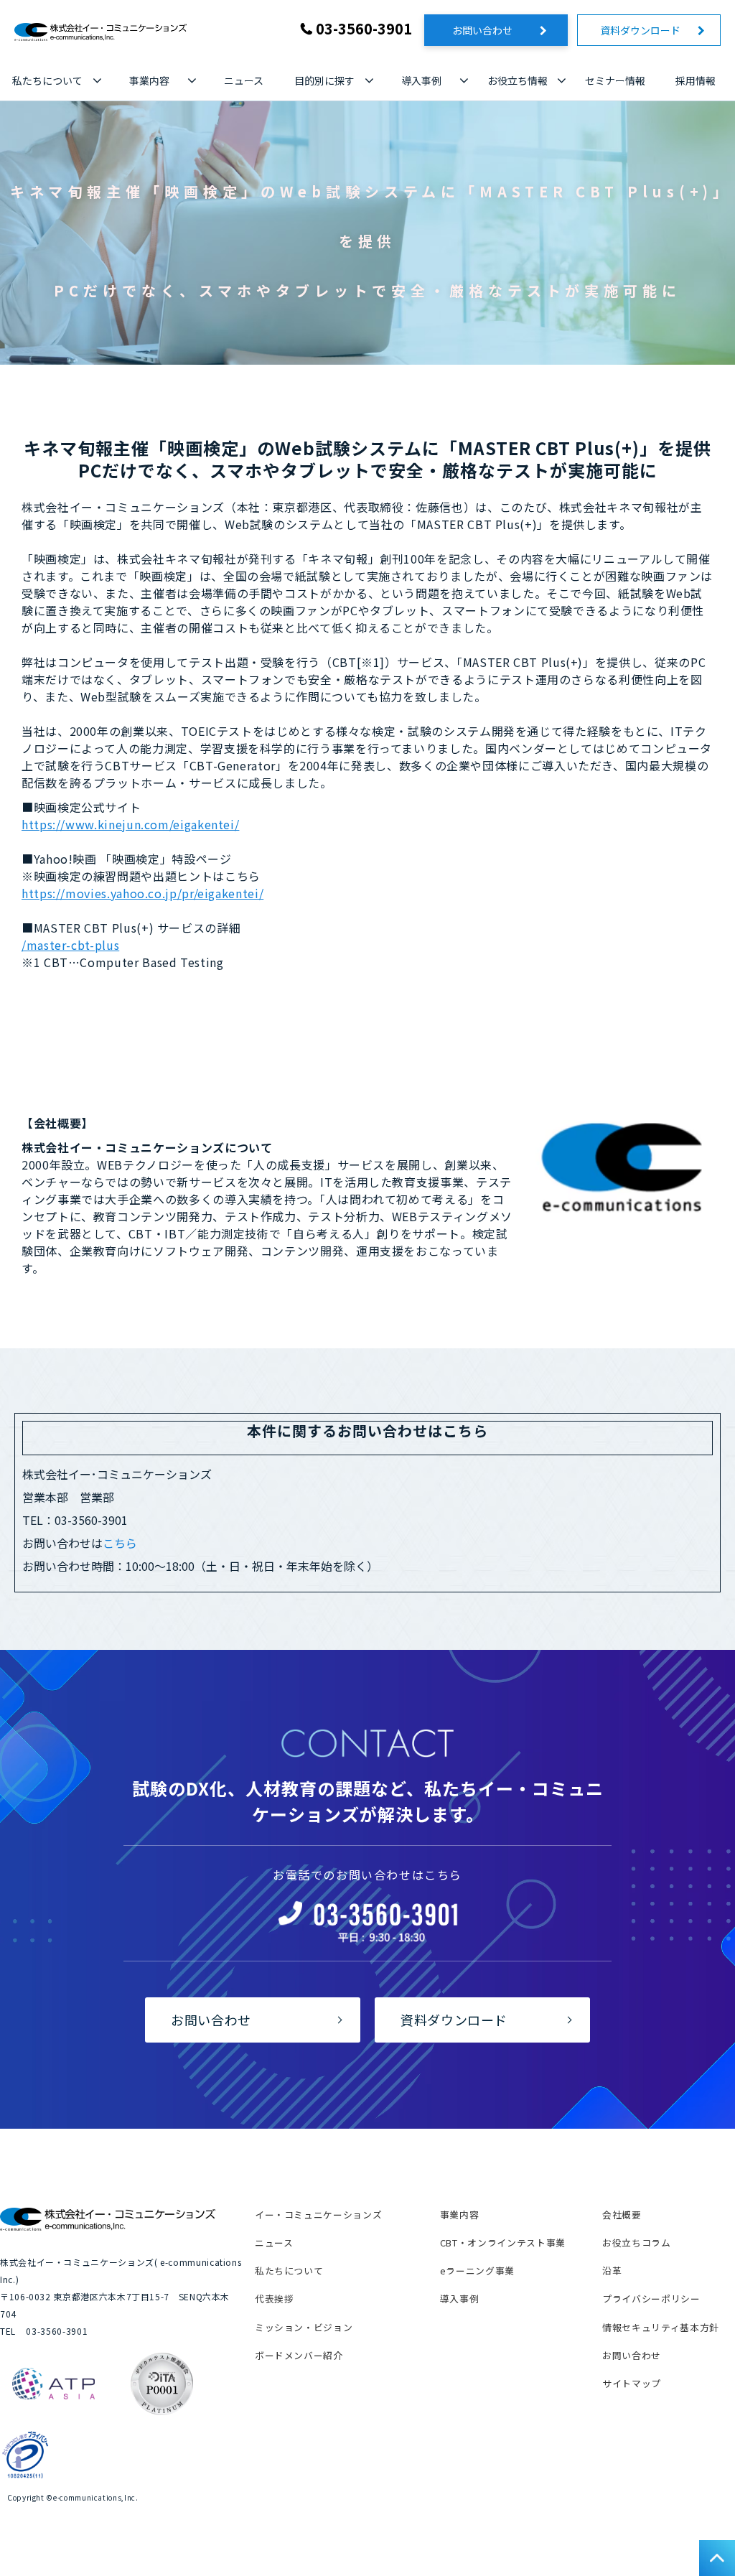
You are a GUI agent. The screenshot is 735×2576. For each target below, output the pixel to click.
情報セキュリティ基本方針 (661, 2327)
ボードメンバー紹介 (299, 2355)
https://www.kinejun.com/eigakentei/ (130, 824)
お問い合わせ (492, 30)
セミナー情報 (615, 80)
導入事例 (421, 80)
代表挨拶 (275, 2299)
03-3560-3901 (364, 28)
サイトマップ (632, 2383)
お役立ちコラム (636, 2243)
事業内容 (149, 80)
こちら (120, 1543)
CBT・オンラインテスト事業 (503, 2243)
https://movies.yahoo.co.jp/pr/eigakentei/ (142, 893)
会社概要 (622, 2215)
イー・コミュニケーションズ (318, 2215)
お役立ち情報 (518, 80)
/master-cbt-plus (70, 945)
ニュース (244, 80)
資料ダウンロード (645, 30)
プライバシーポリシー (651, 2299)
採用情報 (696, 80)
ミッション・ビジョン (304, 2327)
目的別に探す (324, 80)
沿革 (612, 2271)
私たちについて (47, 80)
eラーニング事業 (477, 2271)
